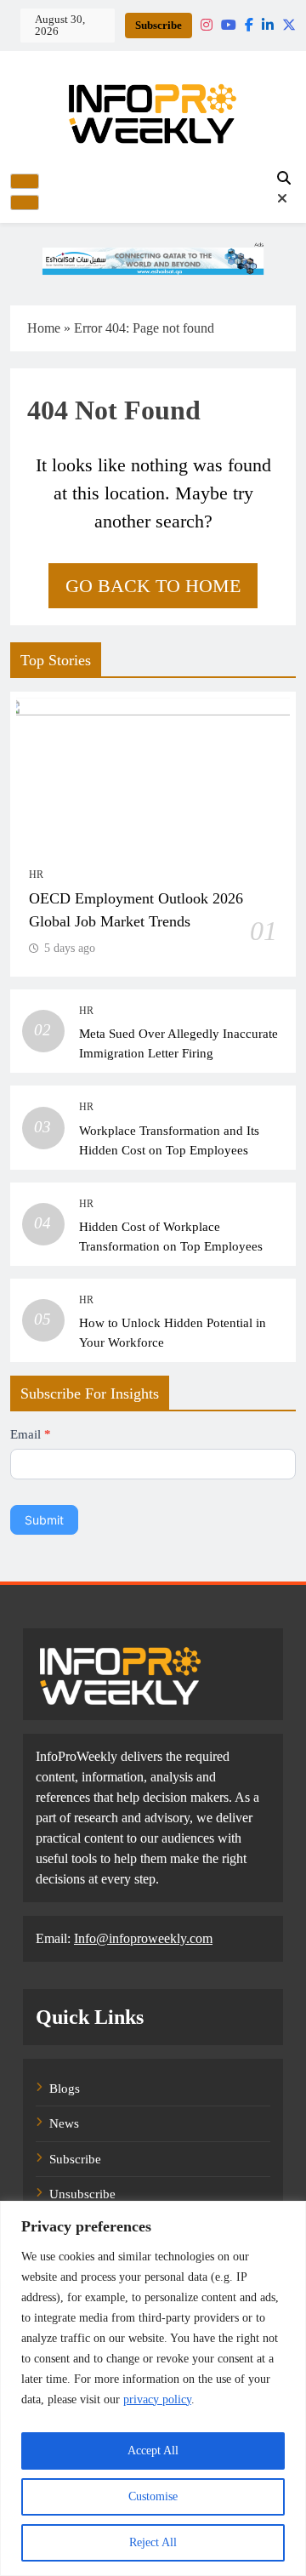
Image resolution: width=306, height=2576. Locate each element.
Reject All (153, 2542)
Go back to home (153, 586)
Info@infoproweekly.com (143, 1938)
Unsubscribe (82, 2194)
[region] (153, 2388)
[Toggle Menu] (25, 181)
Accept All (153, 2451)
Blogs (65, 2089)
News (64, 2123)
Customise (153, 2496)
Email (31, 1434)
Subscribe (159, 25)
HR (36, 875)
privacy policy (157, 2399)
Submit (44, 1520)
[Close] (25, 202)
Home (44, 328)
